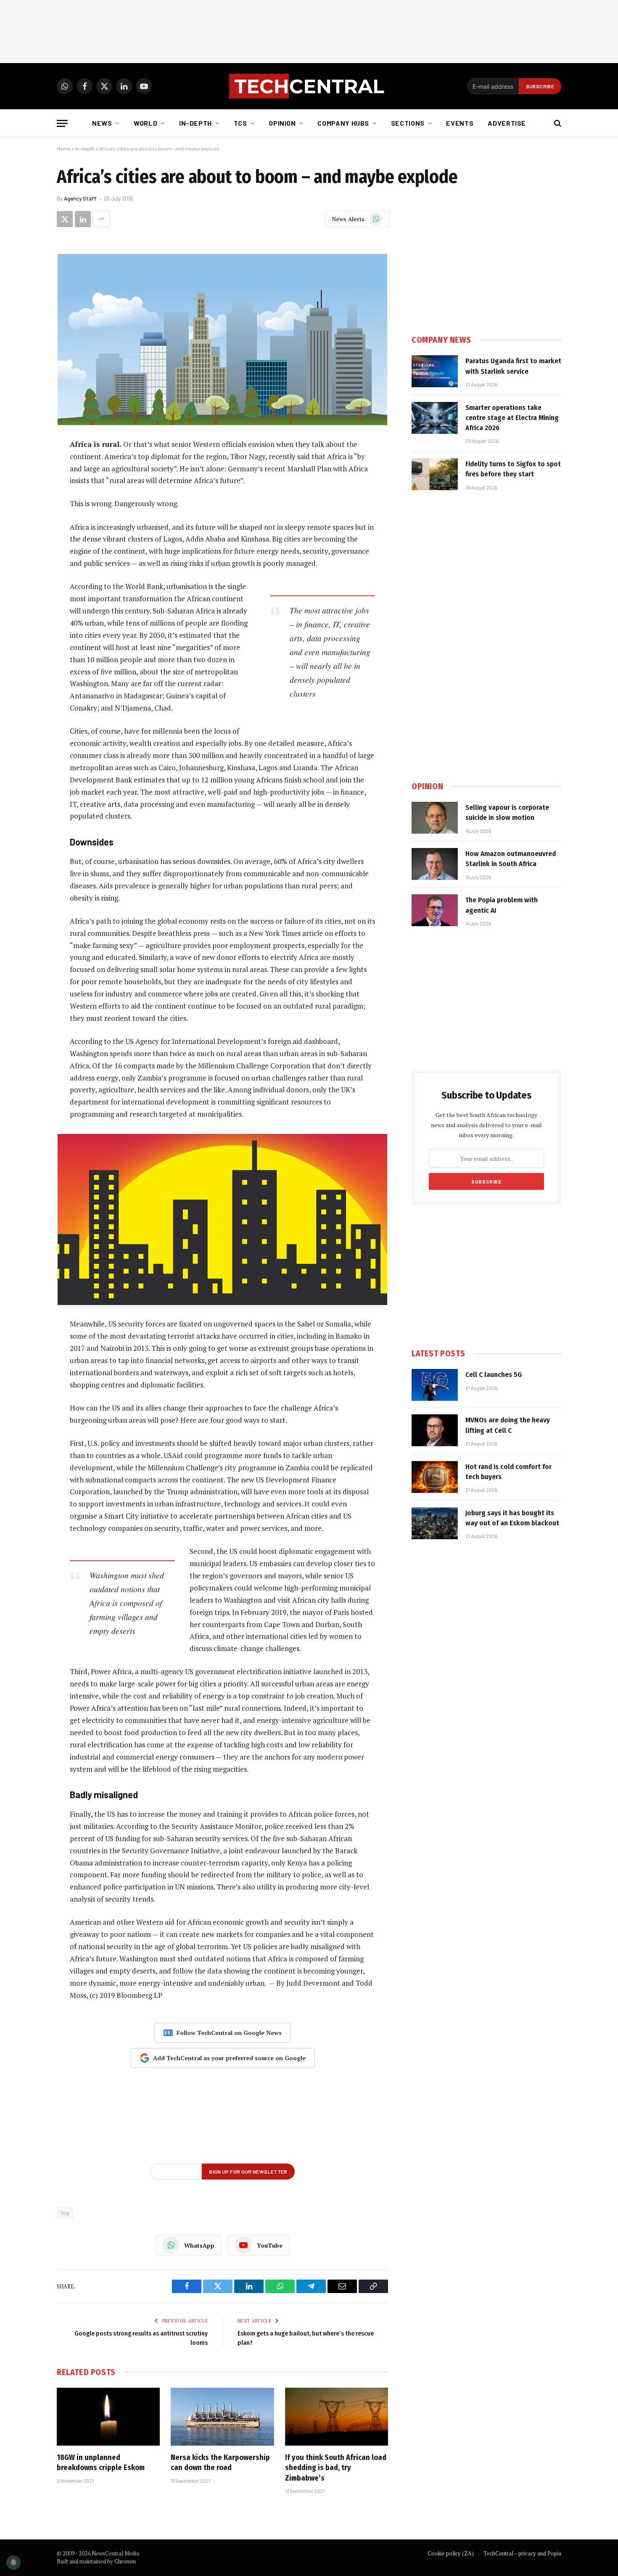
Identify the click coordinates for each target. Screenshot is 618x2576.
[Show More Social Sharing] (101, 219)
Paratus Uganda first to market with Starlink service (513, 366)
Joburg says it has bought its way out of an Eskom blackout (512, 1518)
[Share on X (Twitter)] (65, 219)
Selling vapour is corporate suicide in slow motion (507, 812)
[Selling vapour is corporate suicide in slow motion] (435, 818)
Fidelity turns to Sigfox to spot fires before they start (513, 469)
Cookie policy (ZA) (451, 2553)
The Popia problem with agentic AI (502, 905)
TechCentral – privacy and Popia (522, 2553)
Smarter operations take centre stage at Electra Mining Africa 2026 (512, 418)
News (102, 123)
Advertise (507, 123)
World (145, 123)
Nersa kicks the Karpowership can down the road (220, 2462)
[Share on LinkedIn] (83, 219)
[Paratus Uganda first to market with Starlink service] (435, 371)
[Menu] (62, 123)
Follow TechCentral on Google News (229, 2033)
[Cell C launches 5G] (435, 1385)
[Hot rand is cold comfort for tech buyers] (435, 1477)
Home (64, 148)
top (65, 2213)
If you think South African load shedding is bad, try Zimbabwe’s (336, 2468)
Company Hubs (343, 123)
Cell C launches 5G (494, 1375)
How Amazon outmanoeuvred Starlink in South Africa (511, 859)
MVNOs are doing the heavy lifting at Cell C (508, 1425)
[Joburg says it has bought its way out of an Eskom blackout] (435, 1523)
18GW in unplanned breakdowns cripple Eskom (101, 2462)
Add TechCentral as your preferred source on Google (229, 2058)
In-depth (195, 123)
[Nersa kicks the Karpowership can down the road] (222, 2417)
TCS (240, 123)
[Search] (557, 123)
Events (460, 123)
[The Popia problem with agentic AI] (435, 910)
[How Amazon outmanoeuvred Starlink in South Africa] (435, 864)
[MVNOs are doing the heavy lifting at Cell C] (435, 1430)
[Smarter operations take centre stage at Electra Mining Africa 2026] (435, 418)
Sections (408, 123)
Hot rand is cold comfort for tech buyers (508, 1472)
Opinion (282, 123)
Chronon (125, 2561)
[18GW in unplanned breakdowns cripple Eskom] (108, 2417)
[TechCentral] (309, 86)
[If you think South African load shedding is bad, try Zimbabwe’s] (337, 2417)
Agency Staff (80, 198)
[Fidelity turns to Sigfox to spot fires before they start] (435, 474)
